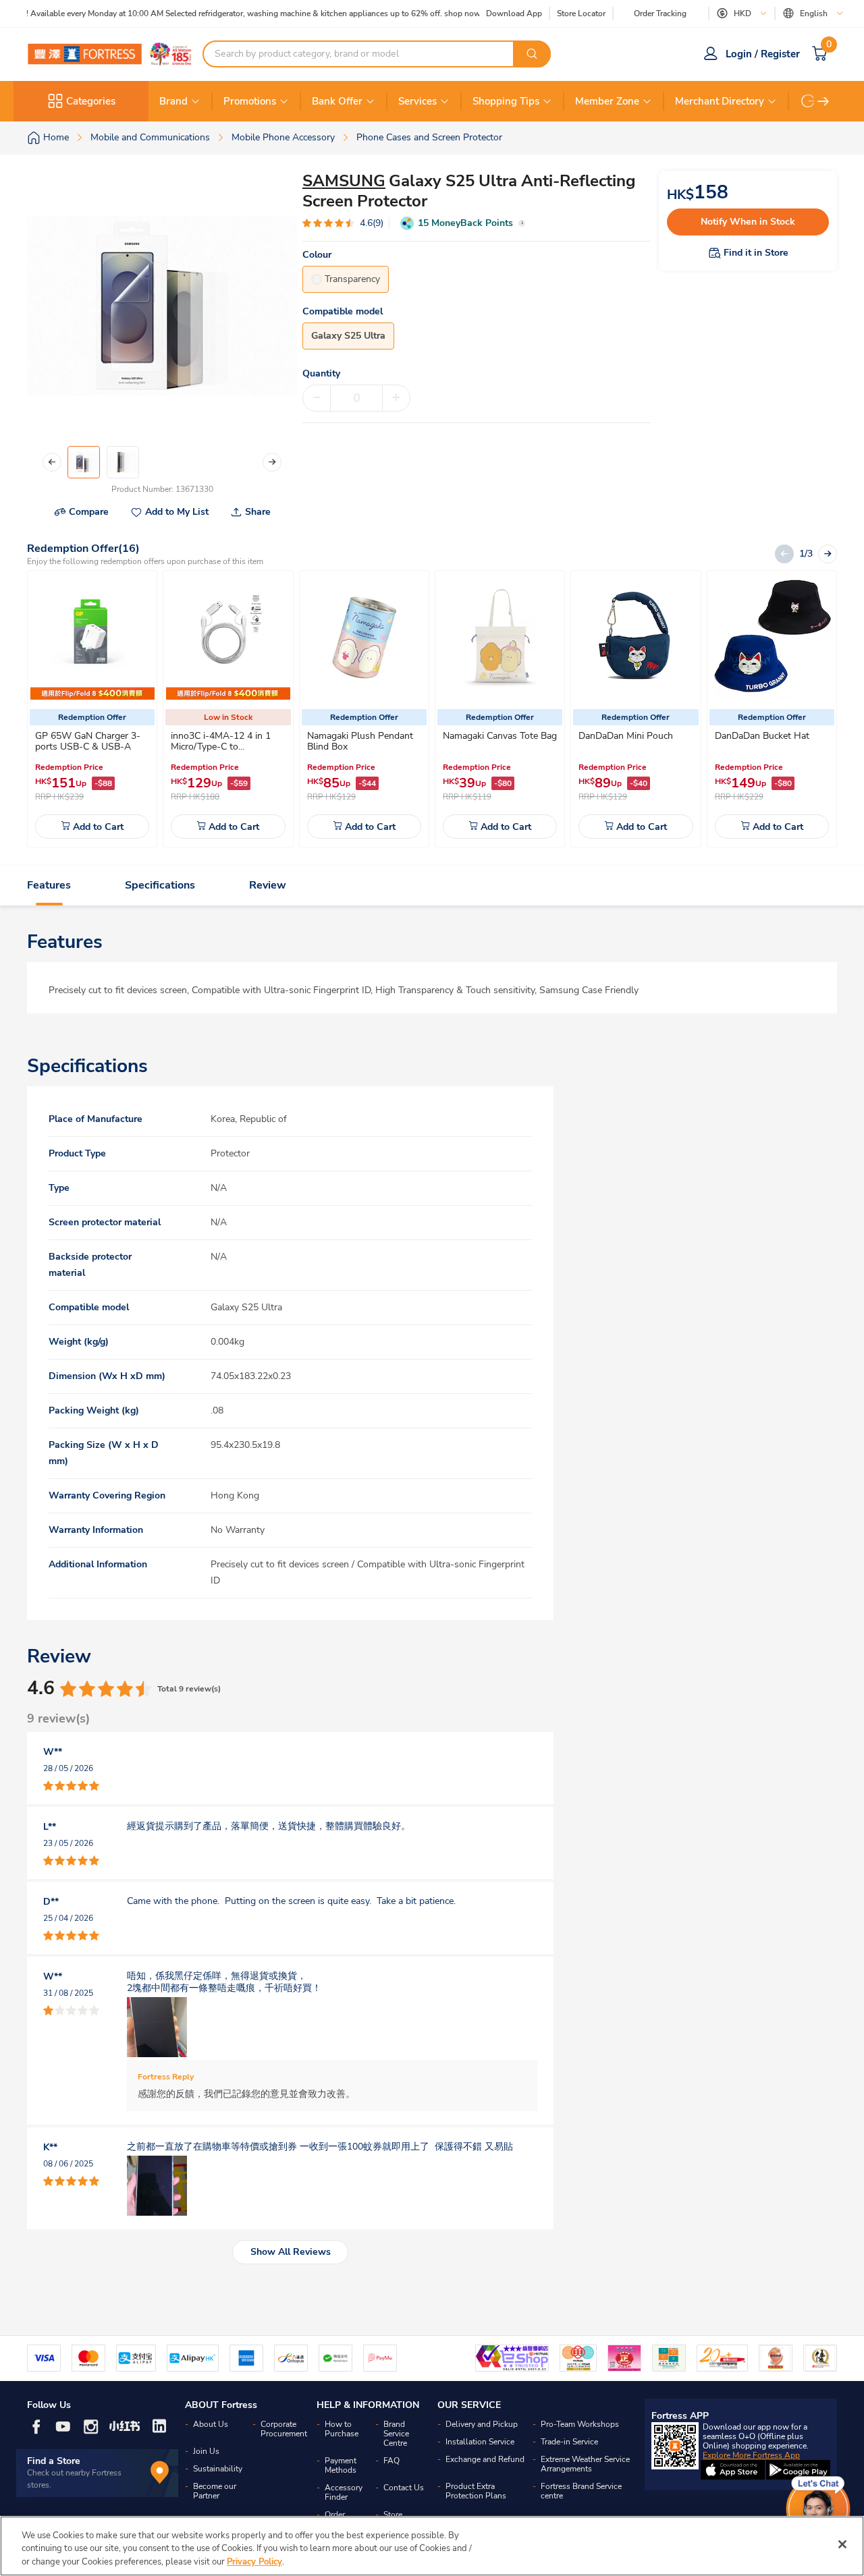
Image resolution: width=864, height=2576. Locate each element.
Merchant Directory (720, 101)
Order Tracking (660, 13)
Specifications (160, 885)
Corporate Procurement (284, 2429)
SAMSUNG (344, 181)
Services (417, 101)
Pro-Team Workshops (580, 2424)
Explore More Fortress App (751, 2455)
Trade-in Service (569, 2442)
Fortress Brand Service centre (581, 2491)
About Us (211, 2424)
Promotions (250, 101)
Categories (91, 101)
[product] (92, 638)
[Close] (842, 2544)
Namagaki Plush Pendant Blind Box (360, 741)
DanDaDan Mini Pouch (626, 736)
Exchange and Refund (485, 2459)
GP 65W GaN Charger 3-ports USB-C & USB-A (88, 741)
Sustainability (218, 2469)
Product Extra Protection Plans (476, 2491)
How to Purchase (342, 2429)
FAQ (391, 2461)
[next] (823, 101)
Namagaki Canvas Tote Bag (500, 736)
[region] (432, 2546)
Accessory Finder (344, 2492)
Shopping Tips (506, 101)
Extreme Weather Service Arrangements (585, 2464)
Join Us (206, 2451)
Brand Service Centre (396, 2434)
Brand (173, 101)
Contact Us (404, 2488)
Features (49, 885)
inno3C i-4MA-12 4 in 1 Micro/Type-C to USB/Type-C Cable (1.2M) (224, 747)
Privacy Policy (254, 2562)
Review (268, 885)
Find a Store (54, 2461)
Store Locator (581, 14)
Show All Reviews (291, 2252)
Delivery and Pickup (482, 2424)
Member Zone (607, 101)
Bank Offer (337, 101)
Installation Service (480, 2442)
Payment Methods (341, 2465)
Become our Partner (215, 2491)
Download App (514, 13)
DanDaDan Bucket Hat (762, 736)
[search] (532, 54)
